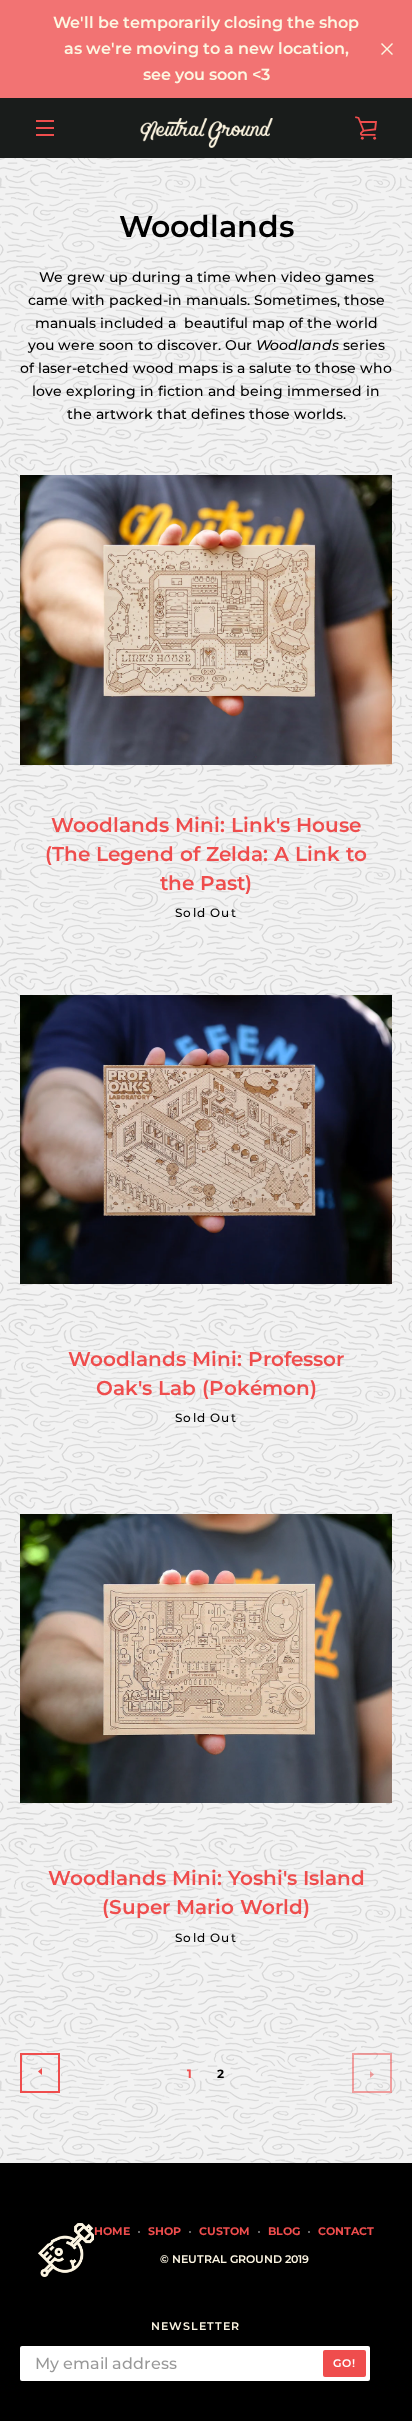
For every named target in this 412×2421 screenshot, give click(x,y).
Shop (164, 2231)
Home (112, 2231)
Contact (346, 2231)
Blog (284, 2231)
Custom (224, 2231)
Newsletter (195, 2326)
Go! (344, 2363)
